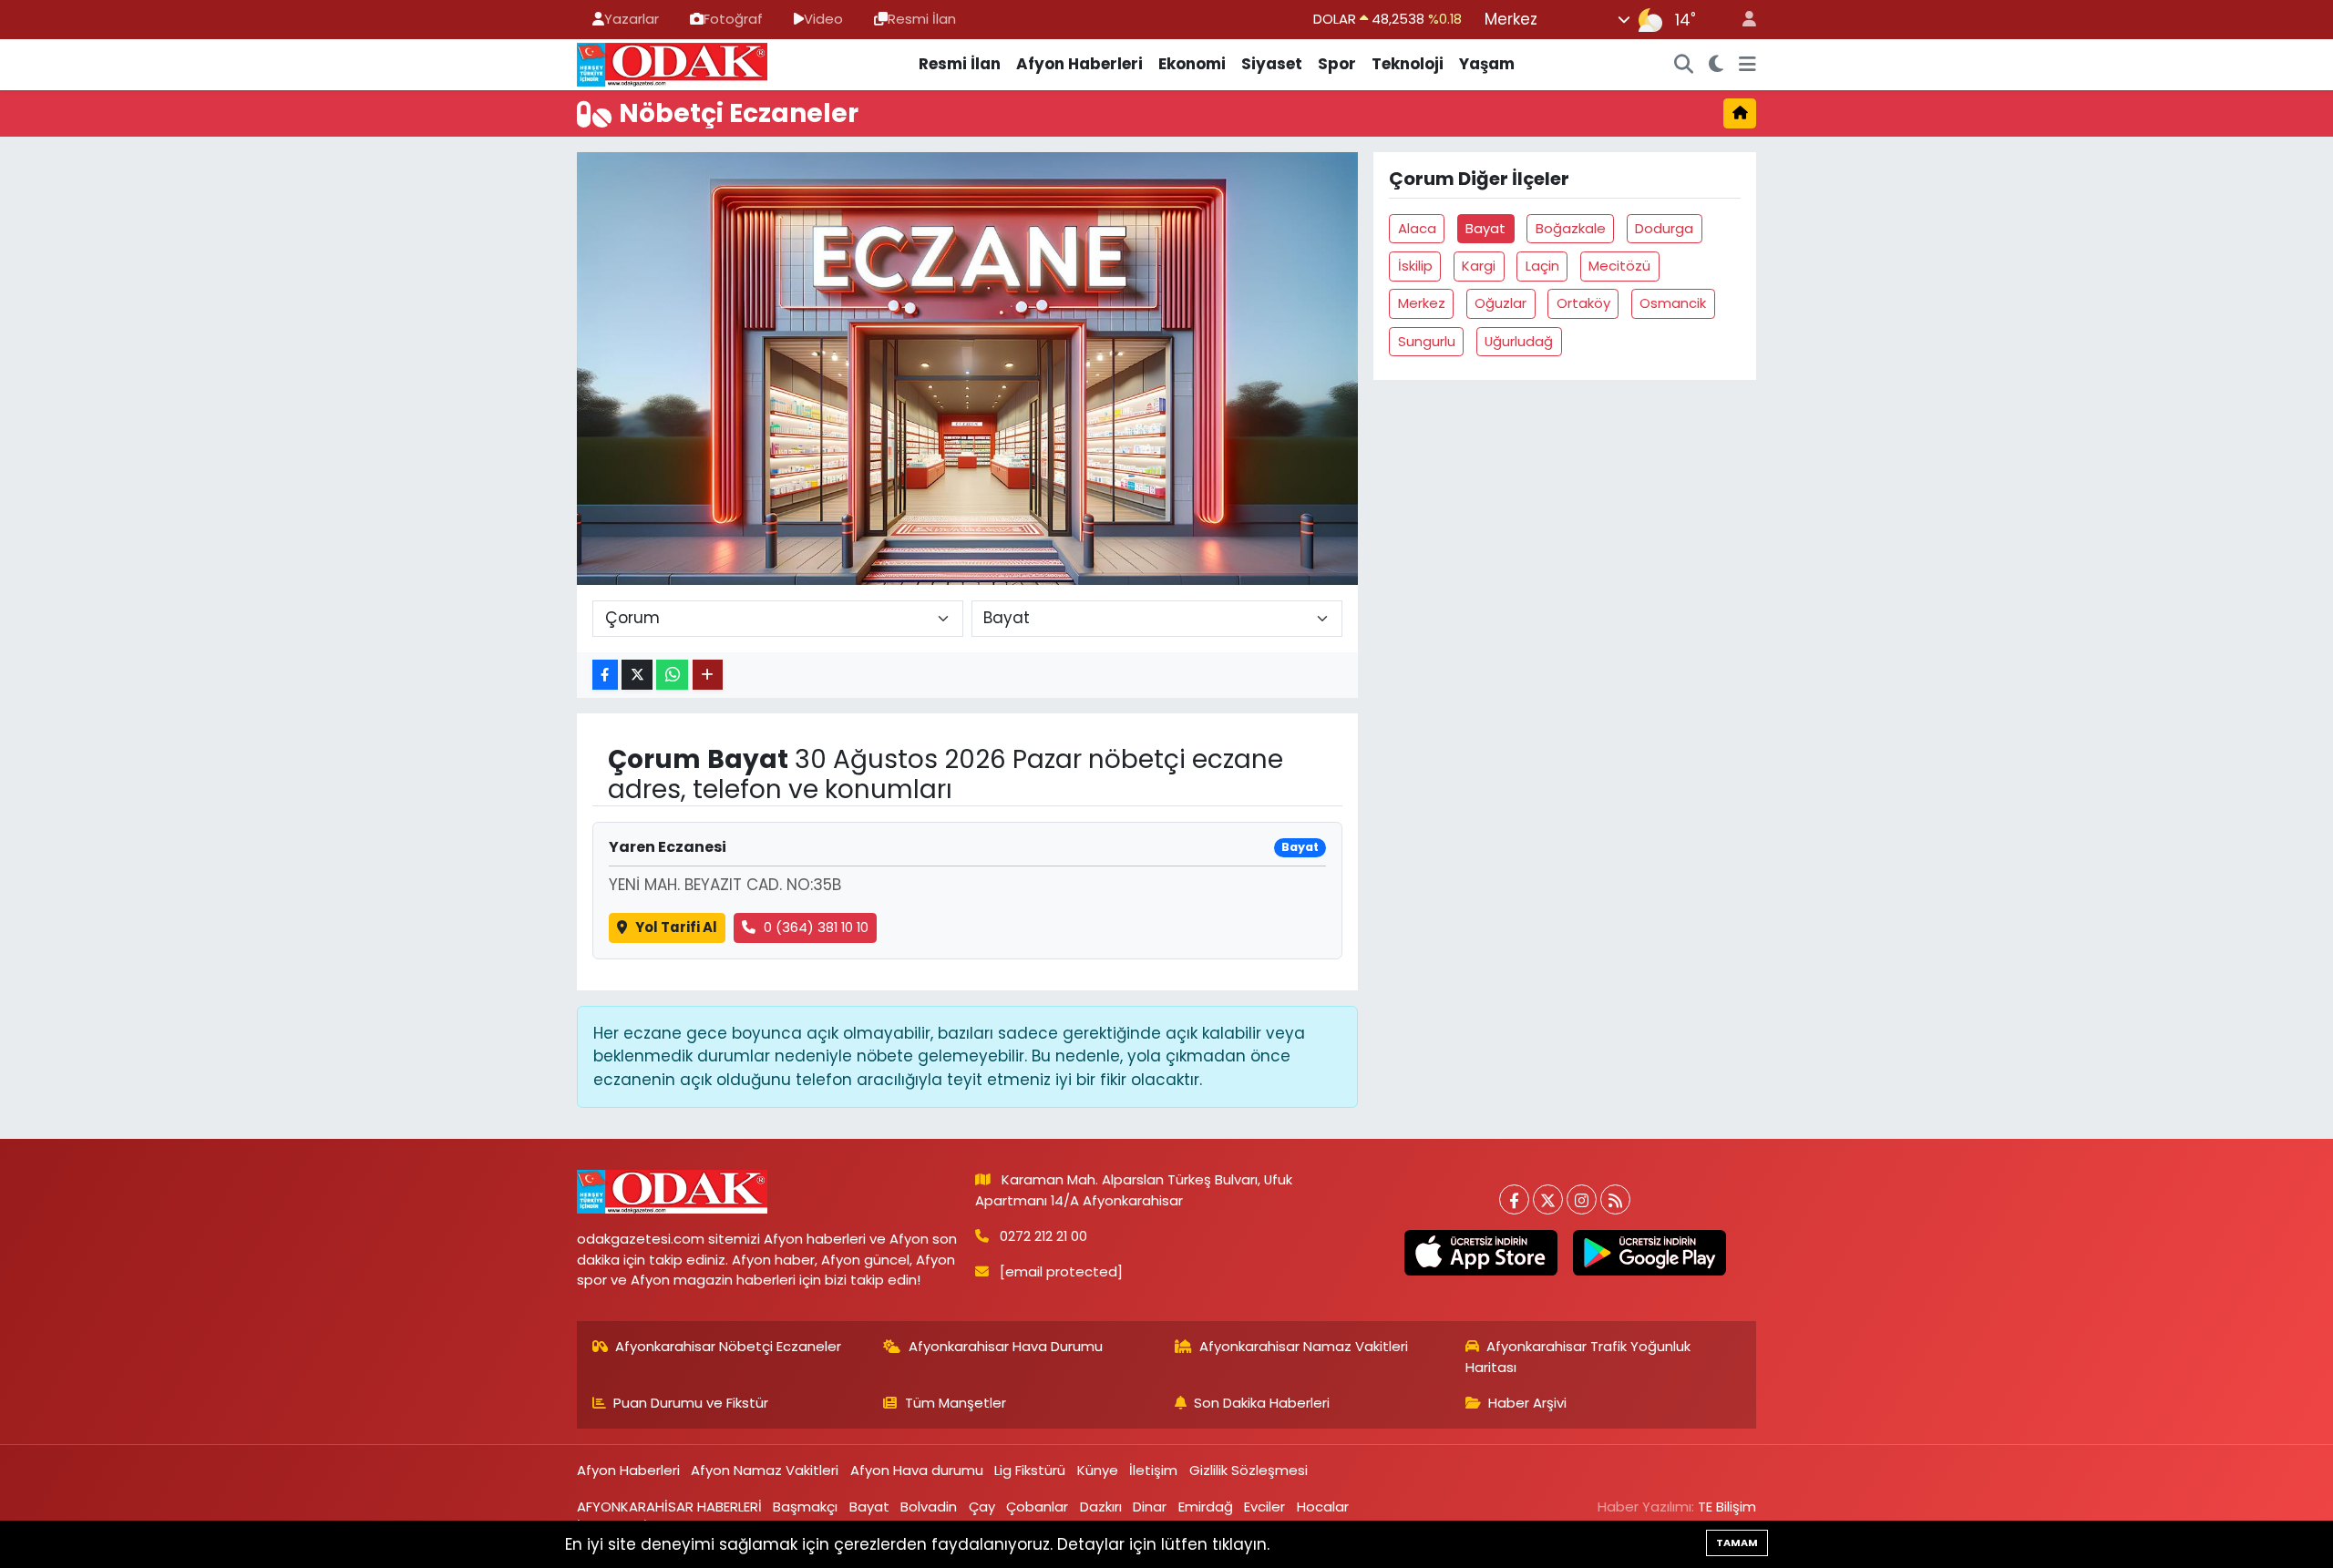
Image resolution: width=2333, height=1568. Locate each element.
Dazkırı (1101, 1507)
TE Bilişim (1727, 1507)
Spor (1337, 64)
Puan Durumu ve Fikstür (691, 1403)
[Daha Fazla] (708, 675)
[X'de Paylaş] (637, 675)
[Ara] (1684, 65)
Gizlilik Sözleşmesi (1249, 1470)
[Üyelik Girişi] (1742, 20)
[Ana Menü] (1747, 65)
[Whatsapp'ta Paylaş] (672, 675)
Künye (1098, 1470)
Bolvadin (929, 1507)
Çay (982, 1507)
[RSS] (1615, 1199)
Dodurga (1664, 228)
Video (823, 19)
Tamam (1737, 1542)
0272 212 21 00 (1043, 1236)
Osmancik (1673, 303)
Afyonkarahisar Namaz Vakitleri (1304, 1346)
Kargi (1479, 266)
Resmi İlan (922, 19)
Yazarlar (632, 19)
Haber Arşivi (1527, 1403)
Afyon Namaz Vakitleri (765, 1470)
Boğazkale (1571, 228)
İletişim (1153, 1470)
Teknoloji (1408, 64)
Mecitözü (1619, 266)
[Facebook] (1514, 1199)
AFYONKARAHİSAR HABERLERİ (669, 1507)
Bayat (1485, 228)
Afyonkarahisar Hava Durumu (1006, 1346)
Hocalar (1323, 1507)
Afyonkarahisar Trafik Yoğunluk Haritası (1578, 1356)
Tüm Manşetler (956, 1403)
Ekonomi (1192, 64)
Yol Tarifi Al (676, 927)
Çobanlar (1037, 1507)
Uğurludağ (1519, 341)
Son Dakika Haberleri (1262, 1403)
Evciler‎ (1264, 1507)
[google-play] (1649, 1253)
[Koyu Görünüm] (1716, 65)
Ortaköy (1583, 303)
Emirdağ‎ (1206, 1507)
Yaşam (1487, 64)
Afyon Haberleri (1079, 64)
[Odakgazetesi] (672, 63)
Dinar (1150, 1507)
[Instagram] (1582, 1199)
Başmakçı (805, 1507)
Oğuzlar (1501, 303)
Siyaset (1272, 64)
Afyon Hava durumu (917, 1470)
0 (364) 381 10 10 (816, 927)
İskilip (1415, 266)
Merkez (1422, 303)
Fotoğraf (733, 19)
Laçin (1542, 266)
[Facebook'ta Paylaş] (605, 675)
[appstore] (1480, 1253)
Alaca (1417, 228)
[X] (1548, 1199)
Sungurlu (1427, 341)
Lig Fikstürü (1030, 1470)
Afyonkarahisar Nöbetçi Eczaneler (728, 1346)
